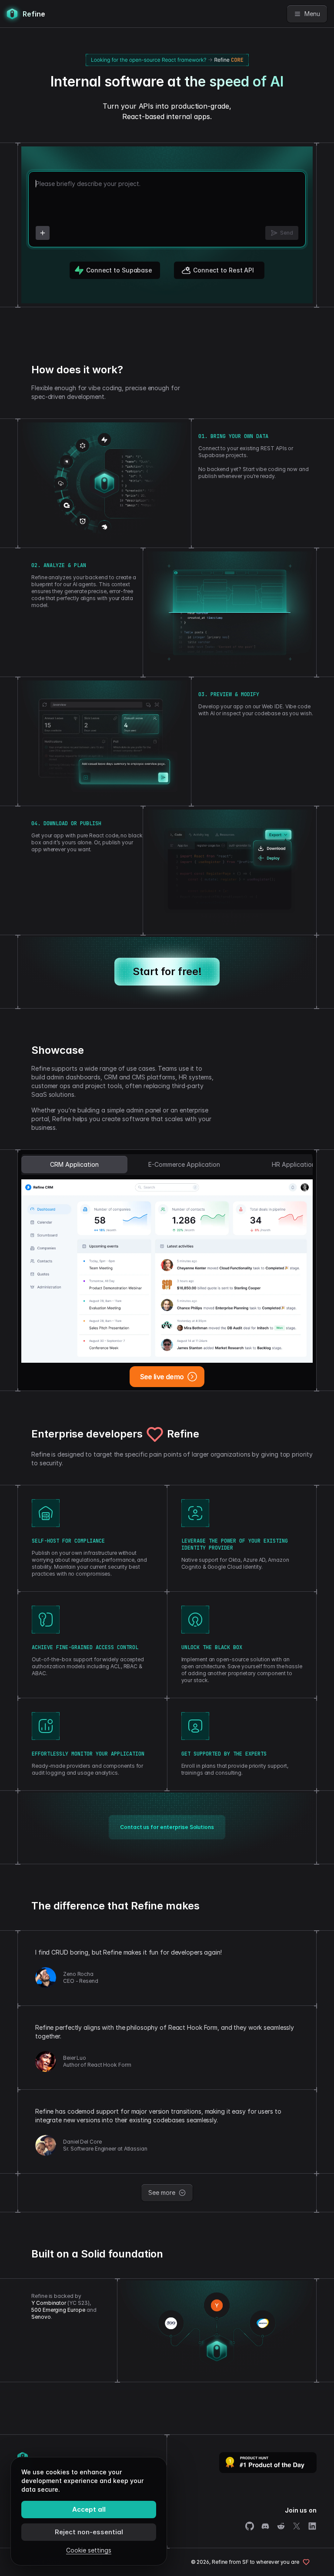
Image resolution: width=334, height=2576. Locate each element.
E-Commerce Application (184, 1164)
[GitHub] (250, 2526)
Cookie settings (89, 2550)
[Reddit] (281, 2526)
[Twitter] (297, 2526)
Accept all (89, 2509)
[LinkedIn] (312, 2526)
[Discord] (265, 2526)
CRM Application (74, 1164)
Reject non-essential (89, 2532)
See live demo (162, 1377)
